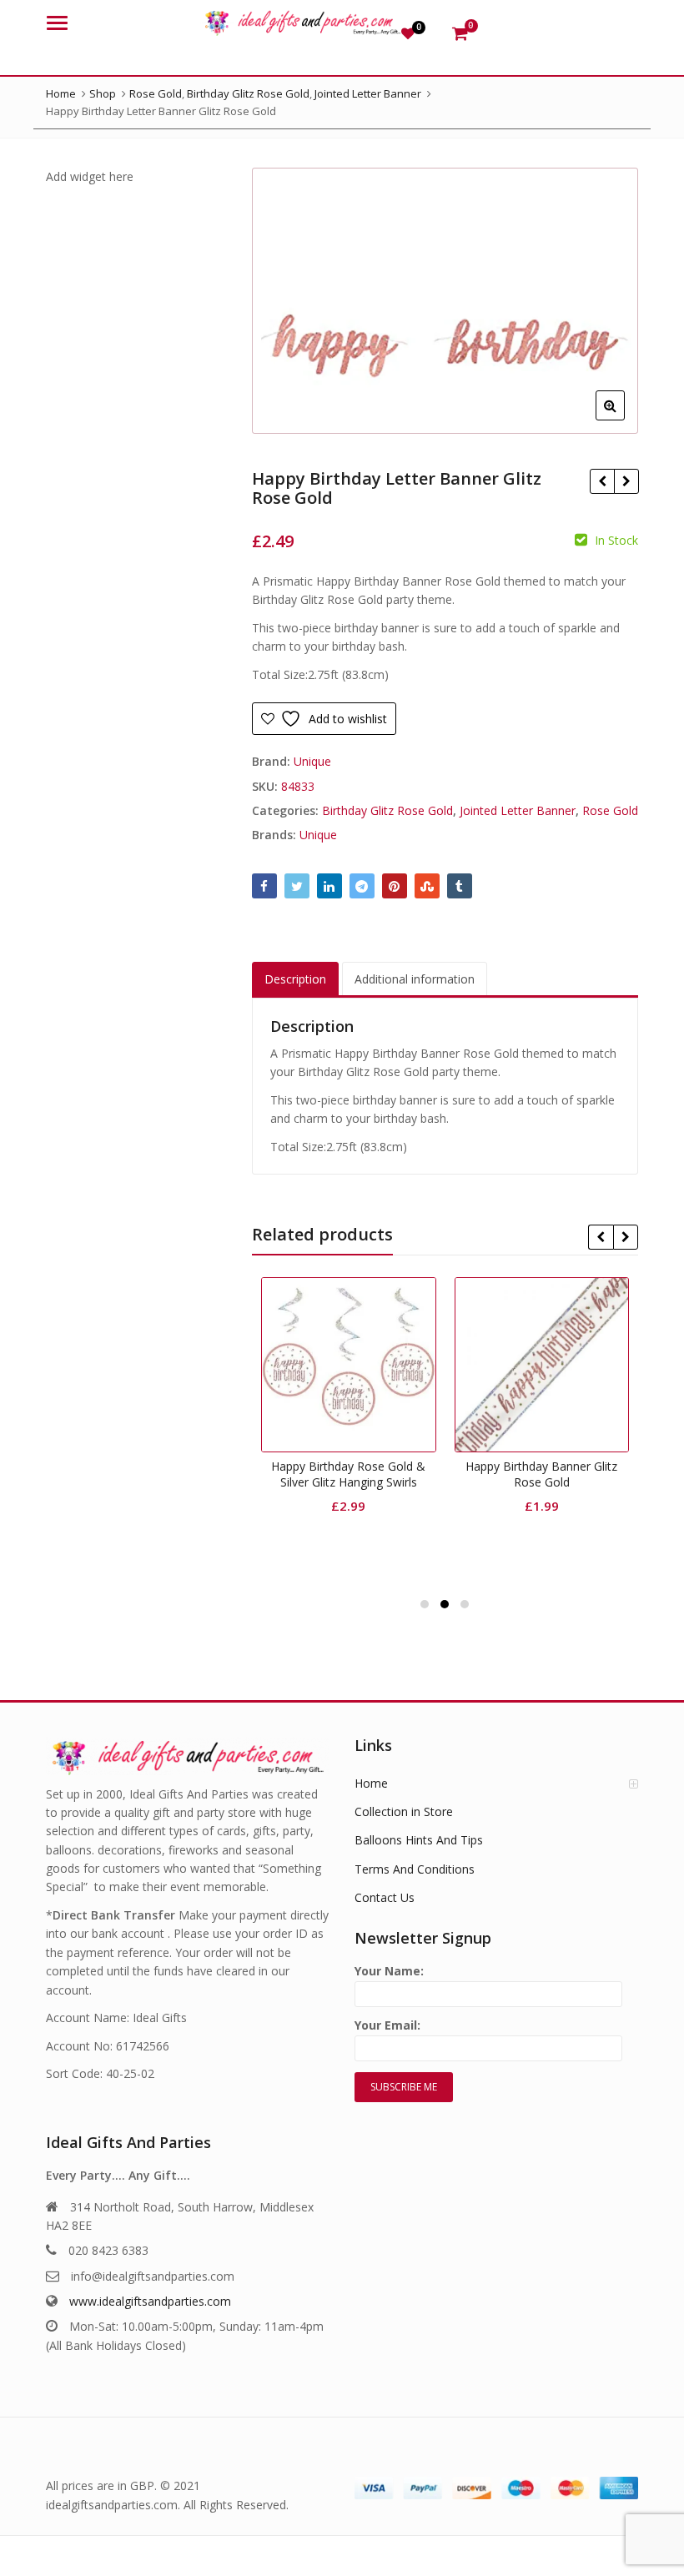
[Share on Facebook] (264, 886)
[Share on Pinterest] (395, 886)
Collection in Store (404, 1811)
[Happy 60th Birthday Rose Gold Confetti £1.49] (602, 481)
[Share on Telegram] (362, 886)
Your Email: (387, 2025)
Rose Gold (610, 810)
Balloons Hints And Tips (419, 1840)
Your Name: (389, 1971)
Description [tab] (295, 979)
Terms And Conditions (415, 1869)
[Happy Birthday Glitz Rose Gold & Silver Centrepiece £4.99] (626, 481)
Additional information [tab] (415, 979)
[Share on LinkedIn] (329, 886)
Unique (312, 761)
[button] (624, 419)
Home (371, 1783)
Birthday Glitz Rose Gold (387, 810)
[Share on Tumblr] (460, 886)
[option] (445, 301)
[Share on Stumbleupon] (427, 886)
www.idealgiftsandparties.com (150, 2301)
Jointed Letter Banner (518, 810)
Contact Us (385, 1897)
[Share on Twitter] (297, 886)
